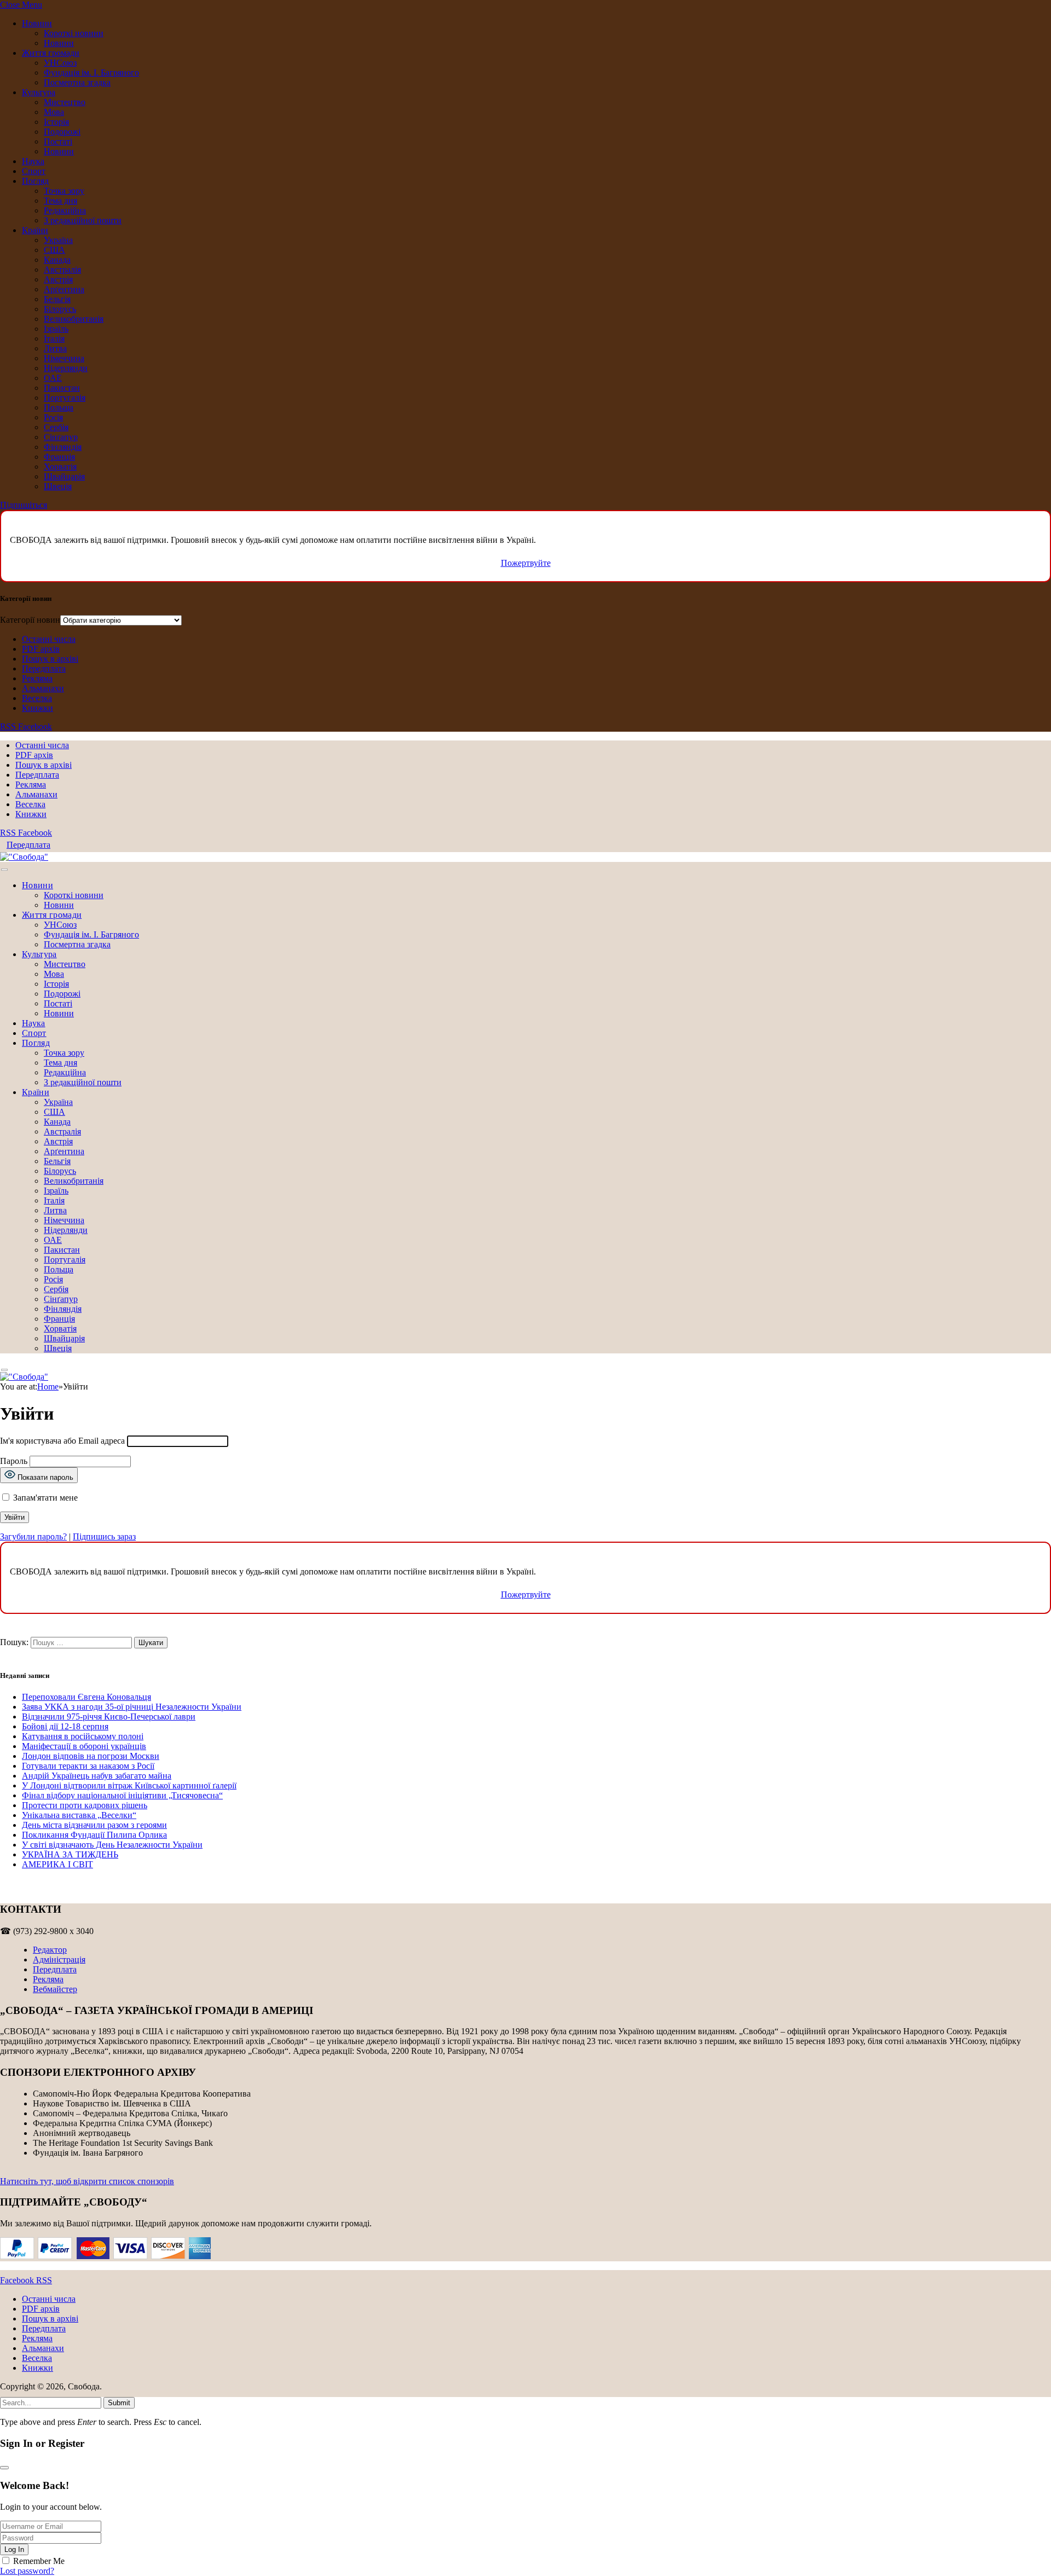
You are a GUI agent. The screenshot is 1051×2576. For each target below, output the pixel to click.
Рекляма (37, 678)
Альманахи (43, 688)
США (54, 250)
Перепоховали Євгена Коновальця (86, 1697)
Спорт (34, 171)
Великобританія (74, 319)
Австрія (58, 279)
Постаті (58, 141)
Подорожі (62, 132)
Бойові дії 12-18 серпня (65, 1726)
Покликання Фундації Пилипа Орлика (94, 1835)
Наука (33, 161)
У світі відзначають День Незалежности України (112, 1845)
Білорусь (60, 309)
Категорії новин (30, 620)
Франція (59, 457)
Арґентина (64, 289)
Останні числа (49, 639)
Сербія (56, 427)
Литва (55, 348)
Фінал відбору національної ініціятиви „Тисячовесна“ (122, 1795)
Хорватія (60, 467)
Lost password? (27, 2571)
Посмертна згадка (77, 82)
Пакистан (62, 388)
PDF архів (41, 649)
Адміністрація (59, 1960)
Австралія (62, 270)
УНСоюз (60, 63)
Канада (57, 260)
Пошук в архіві (50, 659)
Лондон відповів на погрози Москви (91, 1756)
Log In (14, 2549)
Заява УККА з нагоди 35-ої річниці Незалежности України (132, 1707)
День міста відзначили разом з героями (94, 1825)
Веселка (37, 698)
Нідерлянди (66, 368)
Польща (59, 407)
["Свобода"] (24, 857)
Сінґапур (61, 437)
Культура (39, 92)
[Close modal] (4, 2468)
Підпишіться (24, 505)
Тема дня (60, 201)
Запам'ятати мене (44, 1498)
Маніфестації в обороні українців (84, 1746)
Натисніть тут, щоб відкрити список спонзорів (87, 2181)
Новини (37, 23)
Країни (35, 230)
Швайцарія (64, 476)
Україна (58, 240)
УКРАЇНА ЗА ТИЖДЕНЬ (70, 1854)
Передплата (44, 668)
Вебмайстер (55, 1989)
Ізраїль (56, 329)
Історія (56, 122)
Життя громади (51, 53)
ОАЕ (53, 378)
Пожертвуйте (526, 563)
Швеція (58, 486)
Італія (54, 338)
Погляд (35, 181)
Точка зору (64, 191)
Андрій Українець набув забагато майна (97, 1776)
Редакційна (65, 210)
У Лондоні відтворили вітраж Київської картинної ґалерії (129, 1785)
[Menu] (4, 870)
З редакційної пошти (83, 220)
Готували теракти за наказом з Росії (88, 1766)
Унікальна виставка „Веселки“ (79, 1815)
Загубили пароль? (33, 1536)
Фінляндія (63, 447)
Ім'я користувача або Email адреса (62, 1441)
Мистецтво (65, 102)
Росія (53, 417)
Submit (119, 2403)
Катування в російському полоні (83, 1736)
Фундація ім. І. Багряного (91, 73)
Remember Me (39, 2561)
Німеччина (64, 358)
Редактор (50, 1950)
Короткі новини (74, 33)
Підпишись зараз (104, 1536)
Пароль (14, 1461)
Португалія (65, 398)
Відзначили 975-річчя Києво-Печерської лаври (109, 1717)
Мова (54, 112)
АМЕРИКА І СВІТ (57, 1864)
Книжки (37, 708)
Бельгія (57, 299)
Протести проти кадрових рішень (85, 1805)
